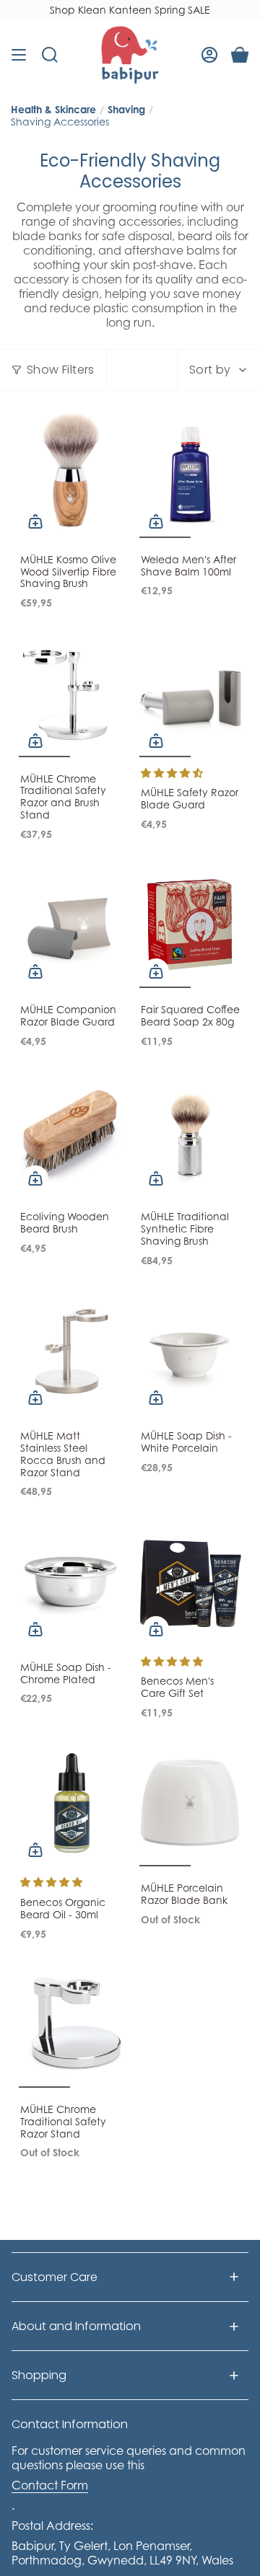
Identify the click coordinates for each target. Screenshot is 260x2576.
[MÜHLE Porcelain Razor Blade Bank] (191, 1803)
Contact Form (50, 2485)
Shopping (39, 2375)
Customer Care (55, 2277)
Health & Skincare (53, 109)
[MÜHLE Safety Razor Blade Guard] (191, 693)
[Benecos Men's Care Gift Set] (191, 1582)
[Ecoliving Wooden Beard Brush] (70, 1132)
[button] (172, 773)
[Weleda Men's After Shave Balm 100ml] (191, 474)
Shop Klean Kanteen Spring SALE (130, 10)
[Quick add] (35, 521)
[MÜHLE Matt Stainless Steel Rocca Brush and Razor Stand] (70, 1350)
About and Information (76, 2326)
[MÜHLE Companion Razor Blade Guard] (70, 925)
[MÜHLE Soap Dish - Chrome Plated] (70, 1582)
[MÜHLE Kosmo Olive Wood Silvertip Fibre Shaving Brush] (70, 474)
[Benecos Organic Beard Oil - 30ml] (70, 1803)
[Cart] (240, 55)
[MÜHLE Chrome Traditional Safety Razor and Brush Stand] (70, 693)
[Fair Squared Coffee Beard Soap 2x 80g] (191, 925)
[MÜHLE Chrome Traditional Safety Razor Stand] (70, 2024)
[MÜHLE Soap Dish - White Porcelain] (191, 1350)
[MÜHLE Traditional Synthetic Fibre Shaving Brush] (191, 1132)
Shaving (126, 109)
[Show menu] (19, 55)
